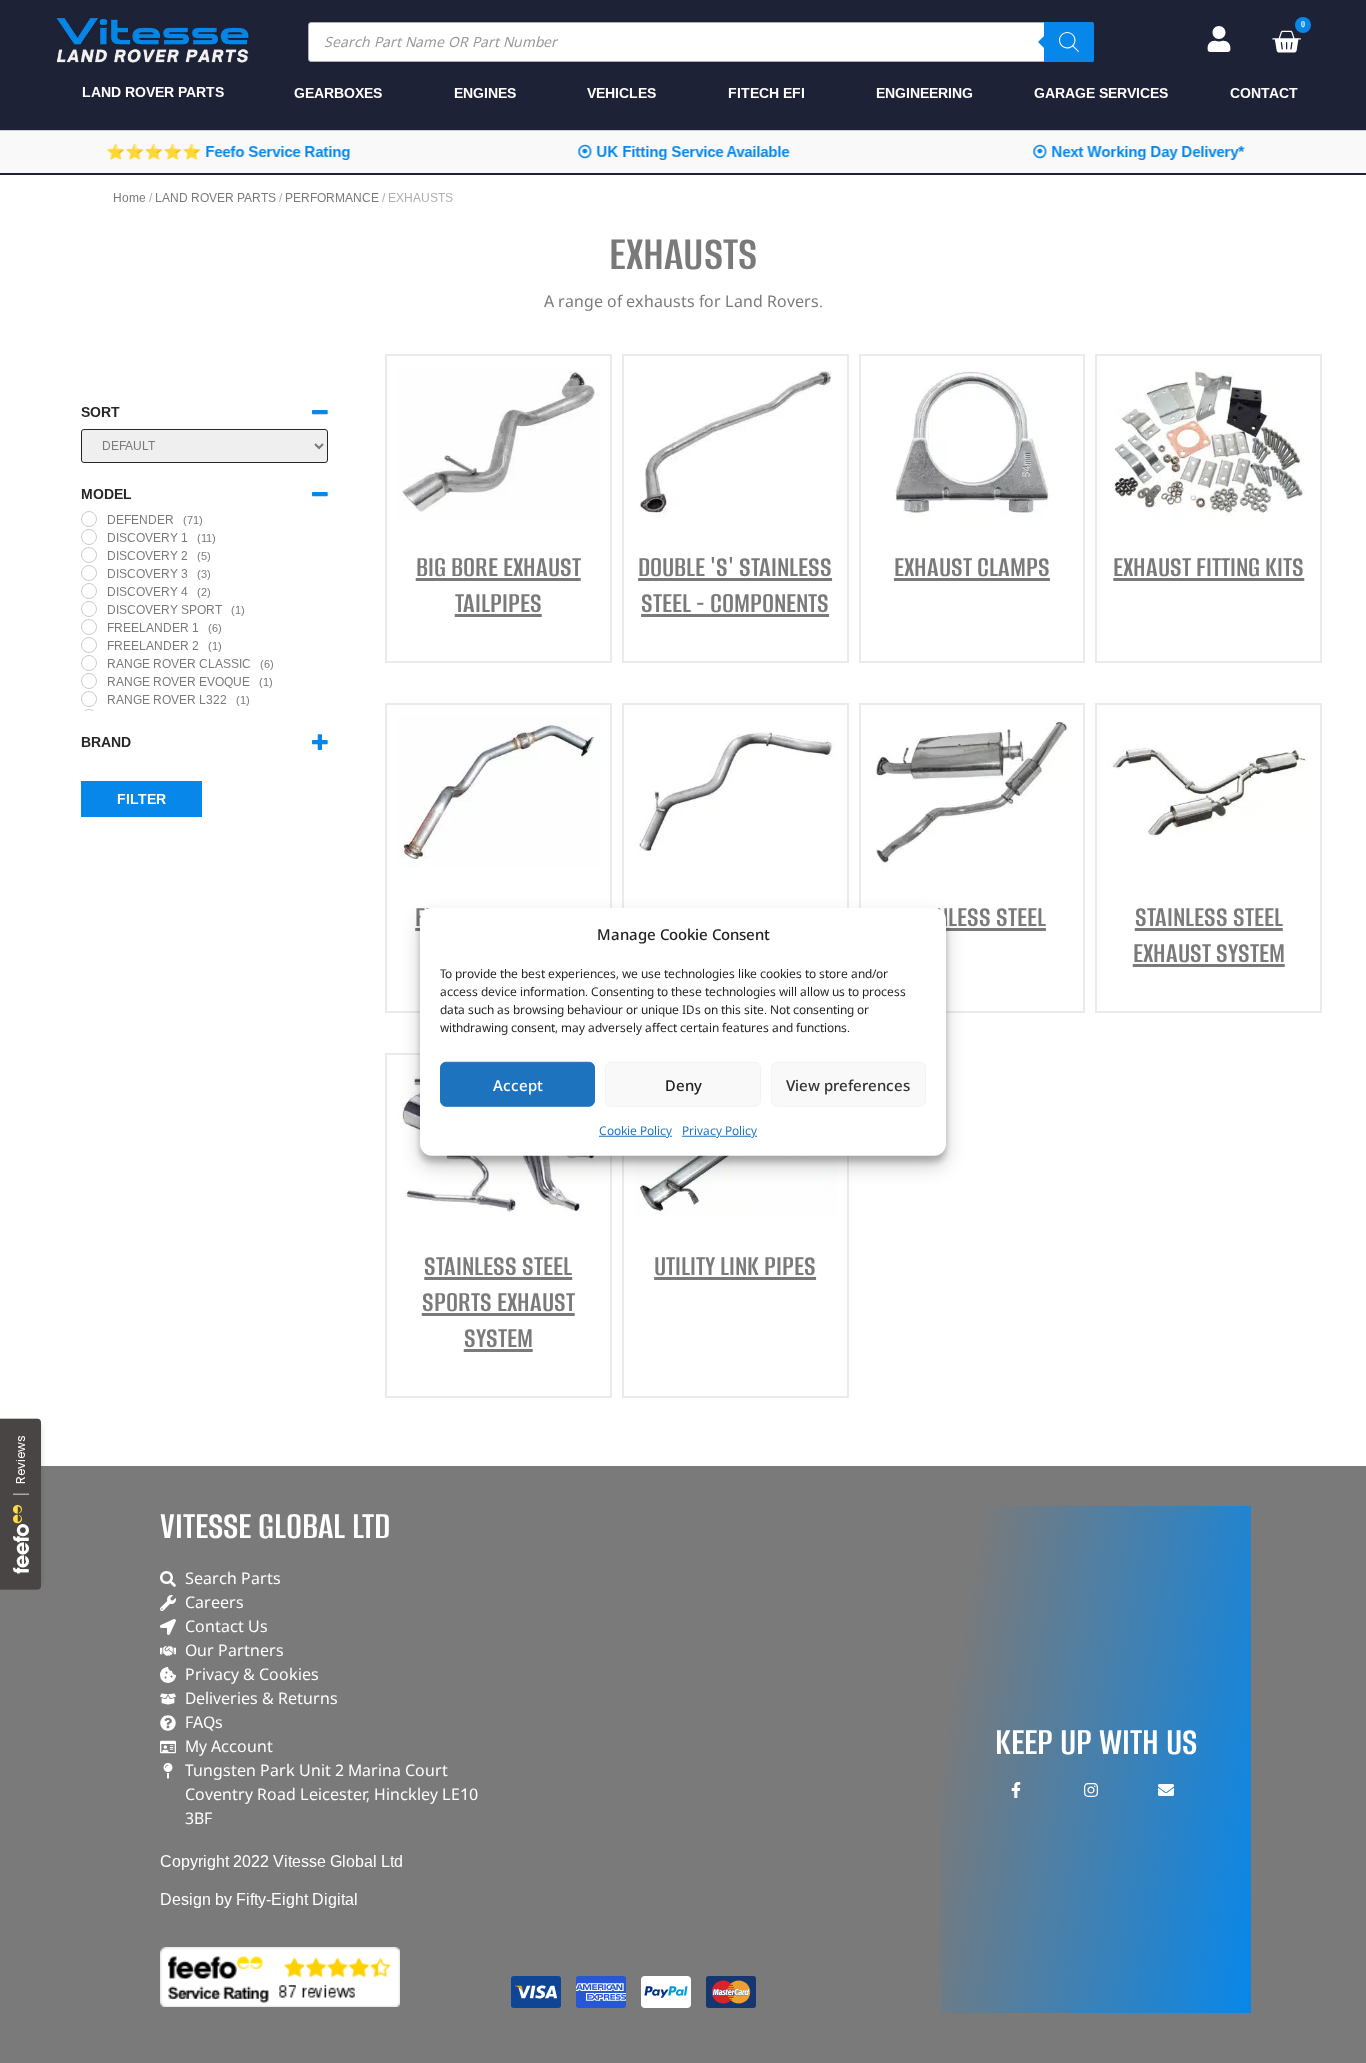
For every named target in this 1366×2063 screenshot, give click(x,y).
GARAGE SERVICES (1101, 93)
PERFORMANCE (332, 198)
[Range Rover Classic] (89, 663)
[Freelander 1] (89, 627)
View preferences (848, 1084)
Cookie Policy (635, 1130)
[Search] (1069, 42)
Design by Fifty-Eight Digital (259, 1899)
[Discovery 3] (89, 573)
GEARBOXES (338, 93)
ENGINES (485, 93)
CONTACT (1264, 93)
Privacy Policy (719, 1130)
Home (129, 198)
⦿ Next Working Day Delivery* (1138, 151)
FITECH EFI (766, 93)
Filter (141, 799)
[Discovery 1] (89, 537)
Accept (518, 1084)
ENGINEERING (924, 93)
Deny (683, 1084)
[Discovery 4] (89, 591)
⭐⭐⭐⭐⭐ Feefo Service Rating (228, 151)
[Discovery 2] (89, 555)
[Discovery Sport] (89, 609)
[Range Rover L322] (89, 699)
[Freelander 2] (89, 645)
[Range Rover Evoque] (89, 681)
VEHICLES (621, 93)
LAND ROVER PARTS (215, 198)
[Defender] (89, 519)
